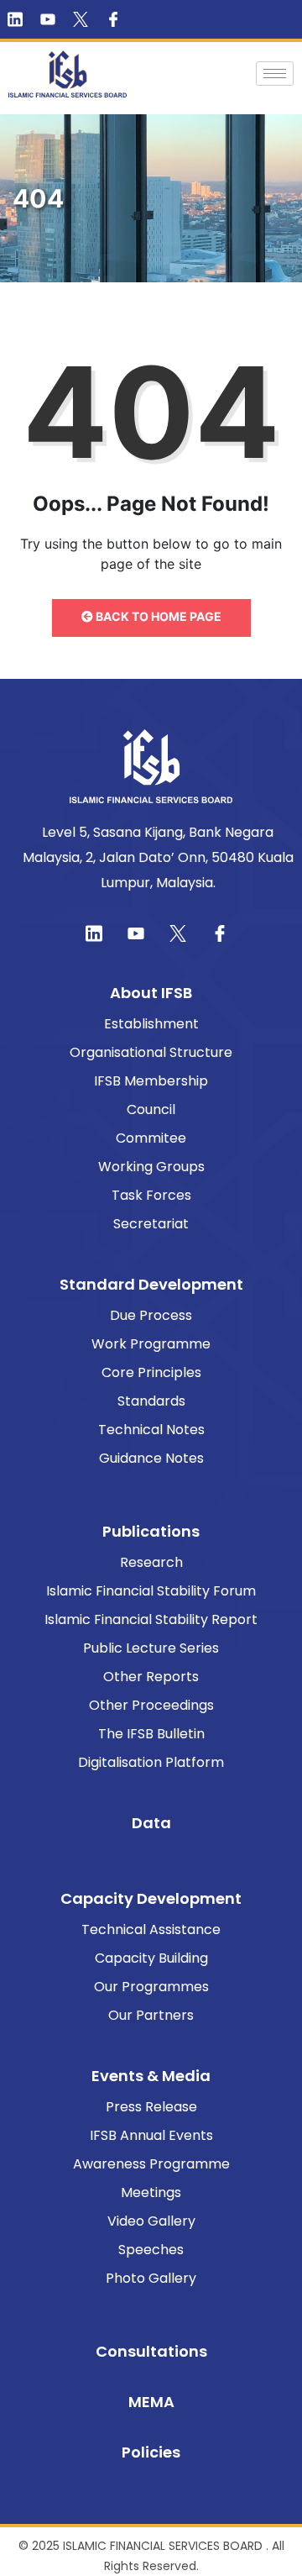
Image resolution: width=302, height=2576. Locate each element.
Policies (151, 2452)
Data (151, 1823)
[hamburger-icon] (275, 74)
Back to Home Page (157, 616)
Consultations (151, 2351)
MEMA (151, 2402)
